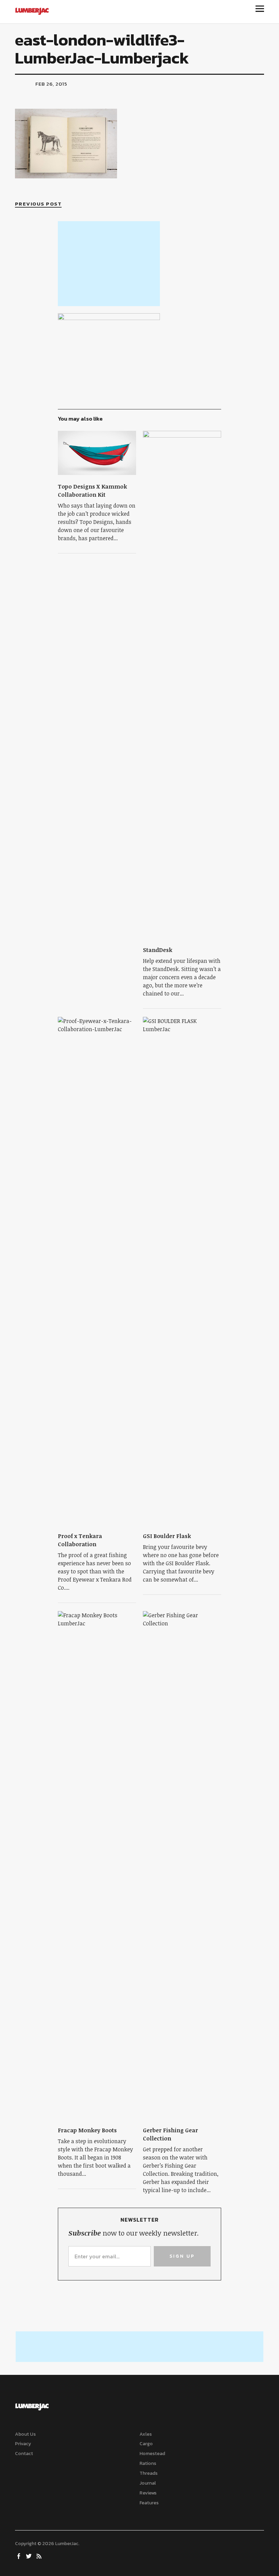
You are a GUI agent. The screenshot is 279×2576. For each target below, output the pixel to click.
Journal (148, 2483)
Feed (40, 2556)
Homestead (152, 2454)
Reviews (148, 2493)
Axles (146, 2434)
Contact (24, 2454)
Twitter (30, 2556)
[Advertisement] (109, 264)
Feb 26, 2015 (51, 84)
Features (149, 2503)
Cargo (146, 2444)
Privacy (23, 2444)
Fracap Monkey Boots (88, 2130)
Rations (148, 2463)
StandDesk (158, 950)
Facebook (19, 2556)
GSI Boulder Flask (167, 1536)
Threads (149, 2473)
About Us (25, 2434)
